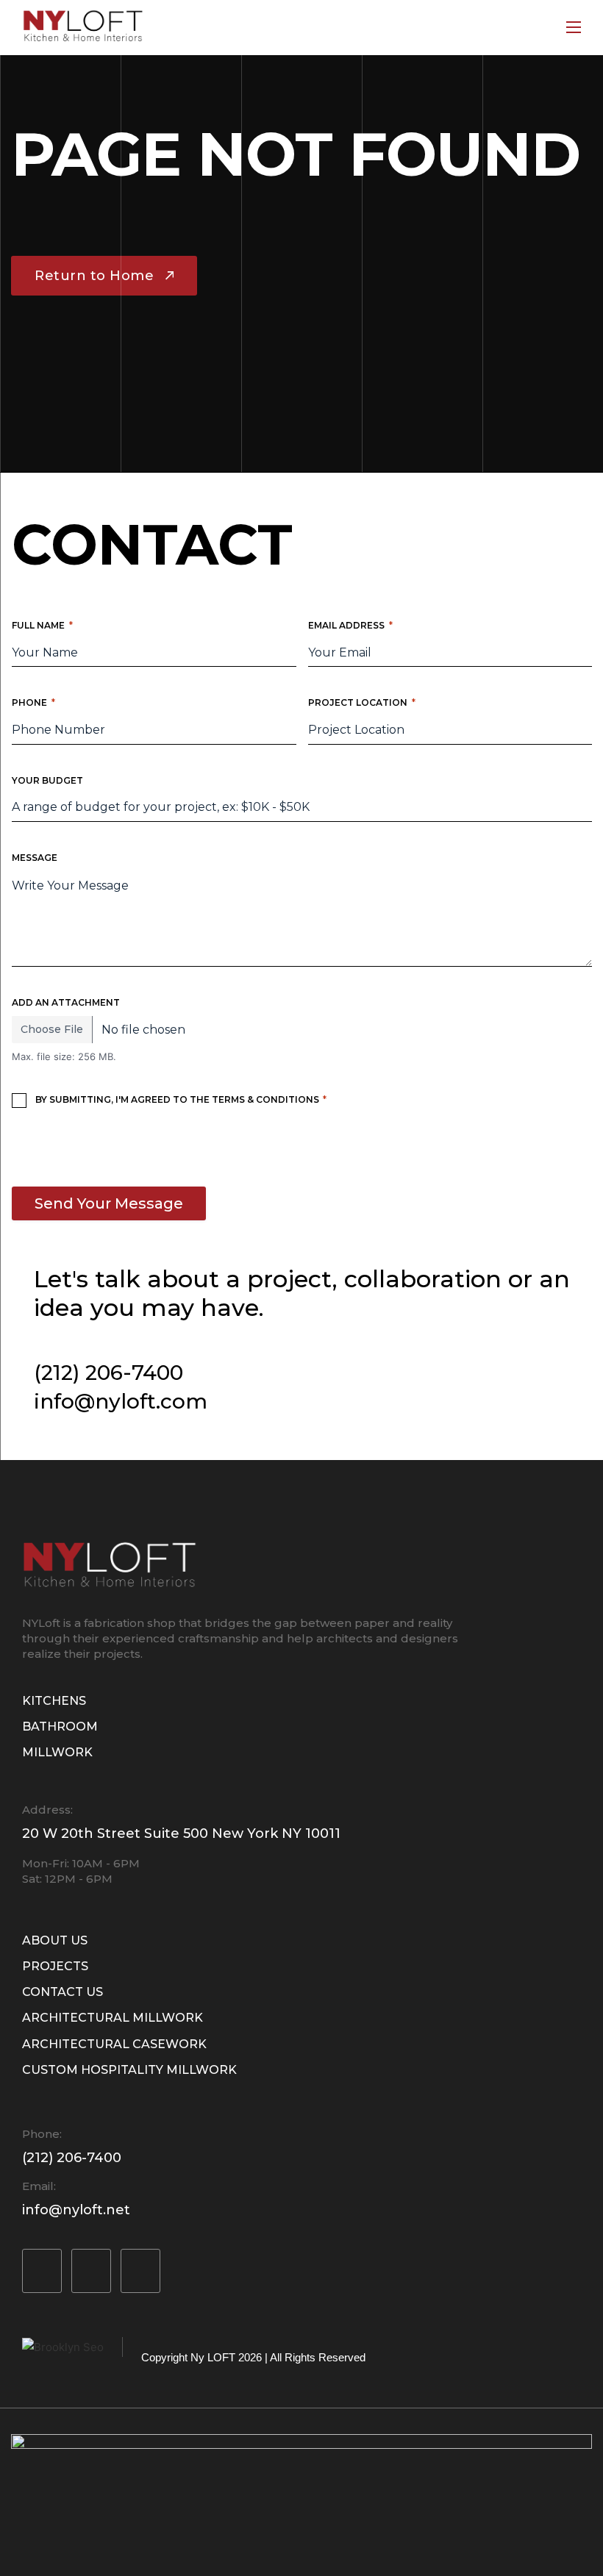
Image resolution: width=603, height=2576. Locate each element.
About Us (55, 1940)
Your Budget (47, 780)
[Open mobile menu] (574, 27)
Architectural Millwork (113, 2018)
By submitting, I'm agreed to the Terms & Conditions (181, 1099)
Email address (350, 625)
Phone (33, 702)
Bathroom (60, 1727)
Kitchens (54, 1701)
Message (35, 858)
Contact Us (63, 1992)
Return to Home (94, 276)
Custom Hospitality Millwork (129, 2070)
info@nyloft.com (121, 1401)
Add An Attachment (66, 1002)
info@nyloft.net (76, 2210)
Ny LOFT (213, 2357)
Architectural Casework (114, 2044)
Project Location (362, 702)
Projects (55, 1966)
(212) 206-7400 (108, 1373)
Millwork (57, 1752)
